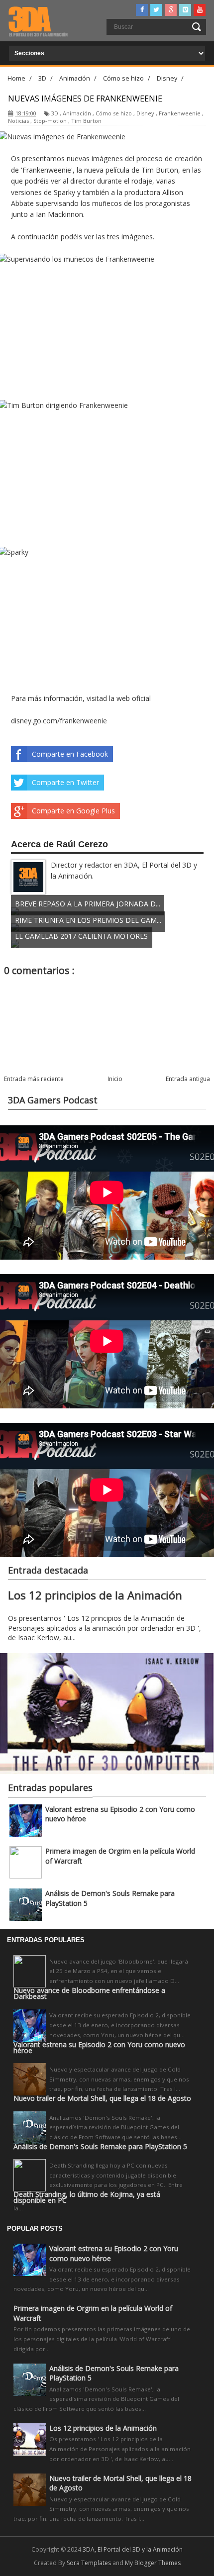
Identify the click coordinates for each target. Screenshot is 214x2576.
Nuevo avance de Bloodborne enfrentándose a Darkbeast (89, 1993)
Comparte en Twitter (65, 782)
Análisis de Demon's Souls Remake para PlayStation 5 (100, 2147)
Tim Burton (86, 121)
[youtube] (200, 10)
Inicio (115, 1079)
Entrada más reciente (34, 1079)
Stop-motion (50, 121)
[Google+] (171, 10)
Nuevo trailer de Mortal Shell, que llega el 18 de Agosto (102, 2098)
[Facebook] (142, 10)
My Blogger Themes (153, 2563)
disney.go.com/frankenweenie (59, 721)
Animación (77, 113)
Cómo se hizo (114, 113)
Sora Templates (89, 2563)
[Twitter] (156, 10)
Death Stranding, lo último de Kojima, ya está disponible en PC (87, 2197)
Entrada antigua (188, 1079)
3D (55, 113)
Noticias (18, 121)
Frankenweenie (180, 113)
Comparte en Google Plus (73, 811)
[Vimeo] (185, 10)
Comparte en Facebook (70, 754)
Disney (145, 113)
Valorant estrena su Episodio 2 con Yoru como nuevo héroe (99, 2048)
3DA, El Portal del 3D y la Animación (133, 2549)
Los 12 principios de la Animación (95, 1595)
